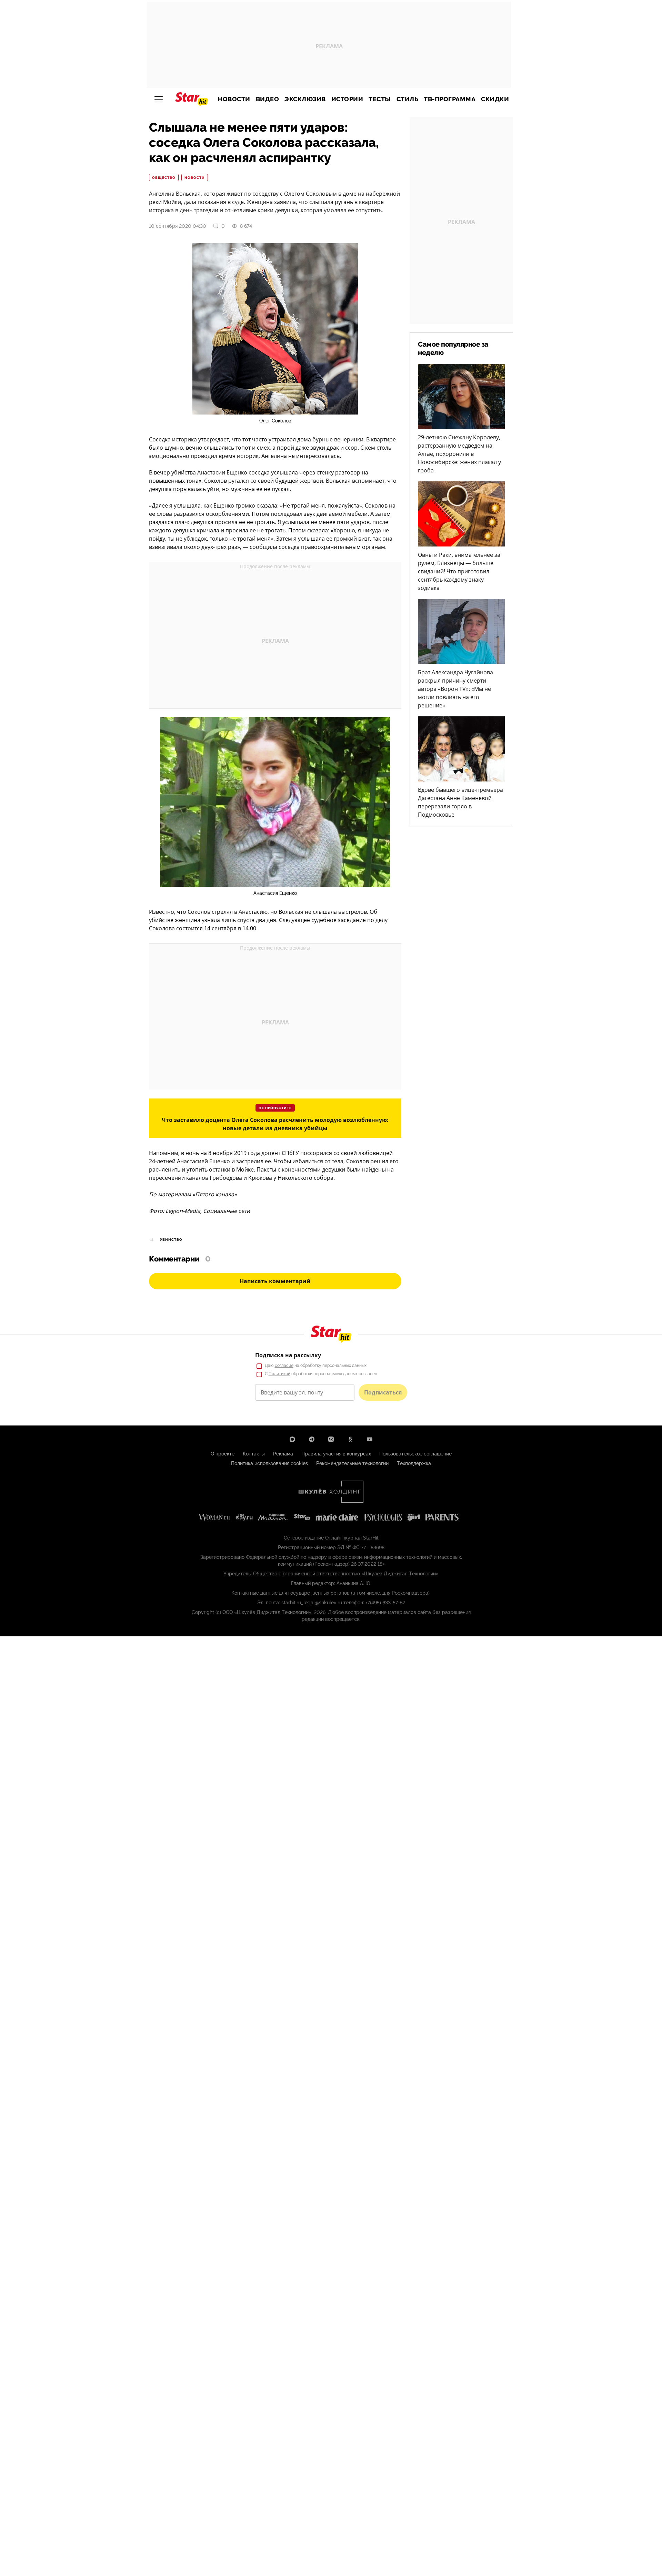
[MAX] (292, 1439)
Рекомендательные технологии (352, 1463)
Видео (268, 99)
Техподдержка (414, 1463)
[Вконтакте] (331, 1439)
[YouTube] (370, 1439)
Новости (234, 99)
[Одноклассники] (350, 1439)
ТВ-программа (450, 99)
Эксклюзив (305, 99)
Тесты (380, 99)
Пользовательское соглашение (415, 1454)
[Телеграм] (312, 1439)
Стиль (408, 99)
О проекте (223, 1454)
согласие (284, 1366)
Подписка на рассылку (288, 1355)
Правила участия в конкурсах (336, 1454)
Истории (347, 99)
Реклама (283, 1454)
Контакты (254, 1454)
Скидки (495, 99)
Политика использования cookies (269, 1463)
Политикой (279, 1374)
